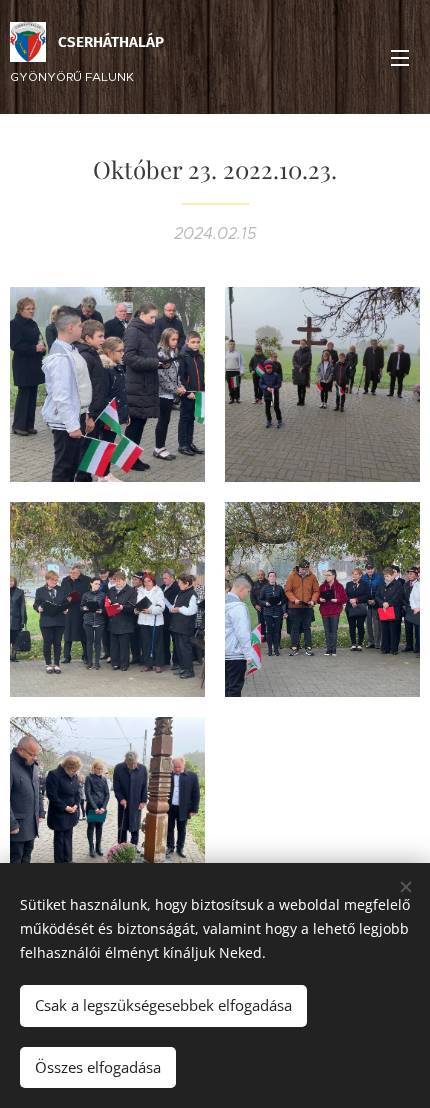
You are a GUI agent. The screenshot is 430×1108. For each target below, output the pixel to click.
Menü (400, 57)
